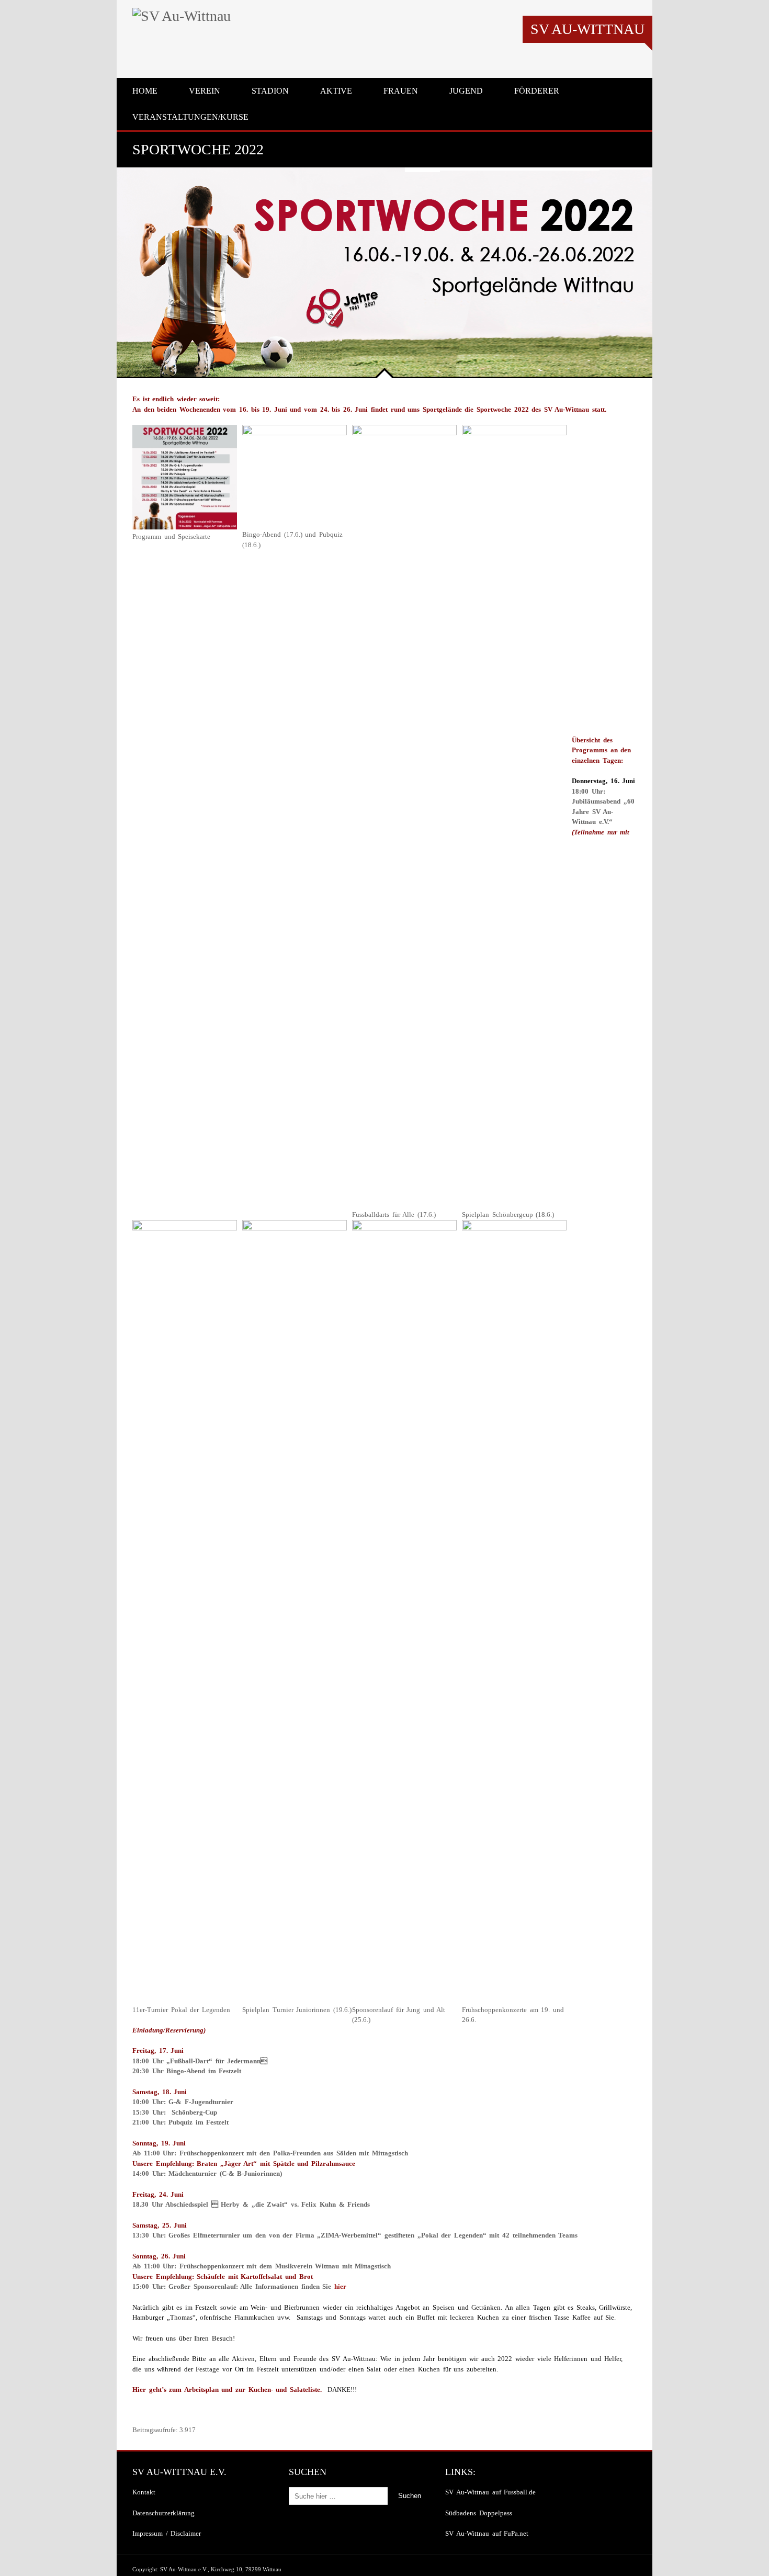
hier (340, 2286)
